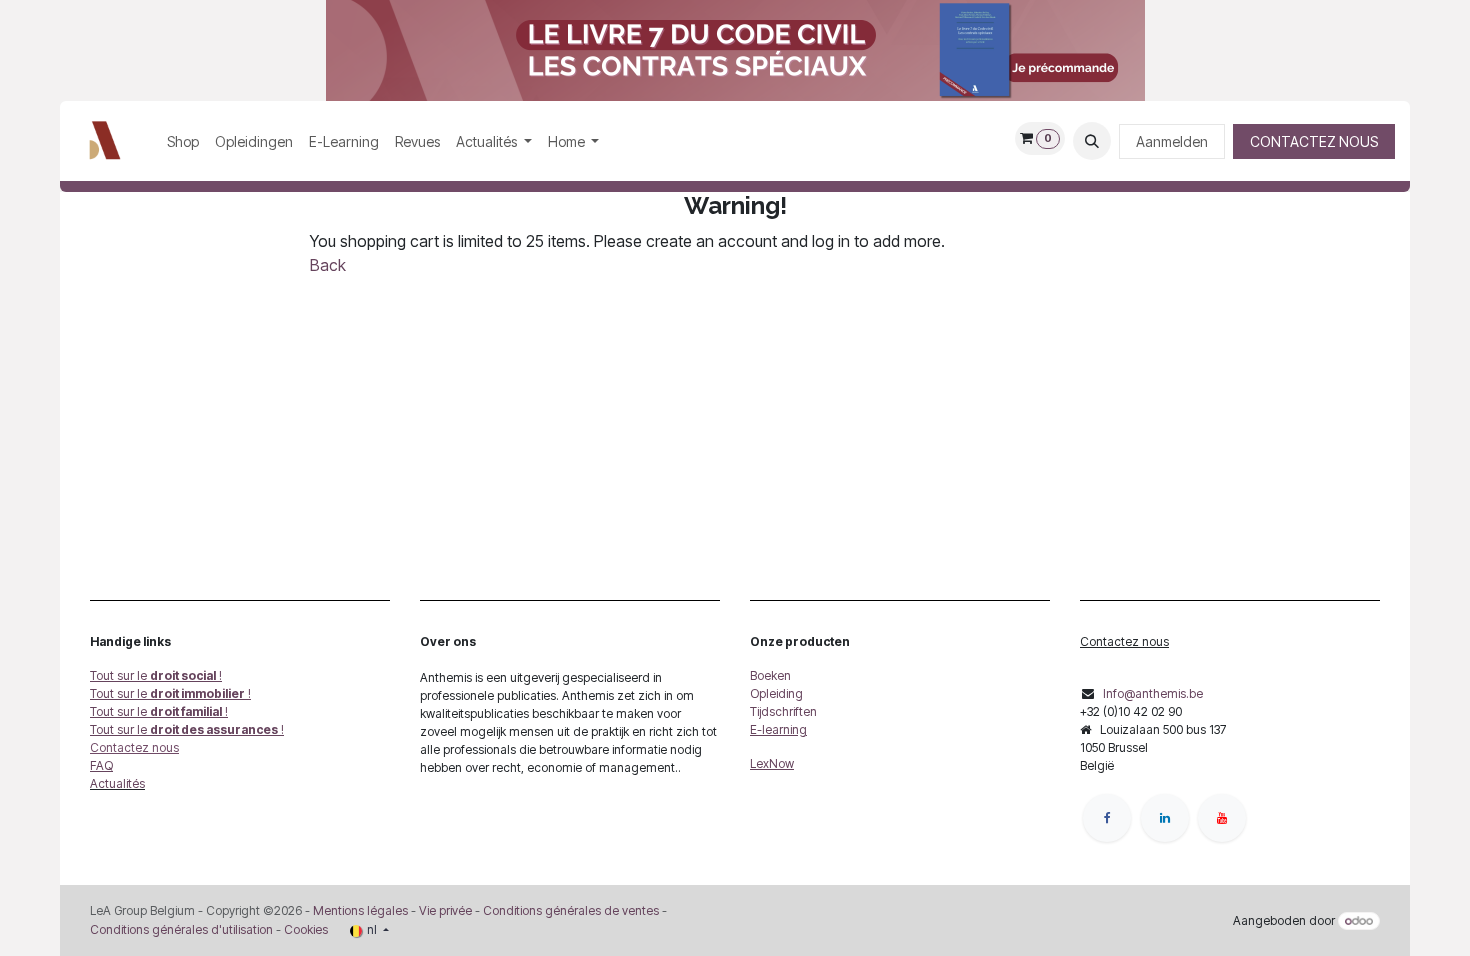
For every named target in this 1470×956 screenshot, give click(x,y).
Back (328, 265)
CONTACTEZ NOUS (1314, 141)
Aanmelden (1172, 141)
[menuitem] (183, 141)
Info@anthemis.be (1153, 693)
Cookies (306, 929)
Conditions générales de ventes (569, 910)
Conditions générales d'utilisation (181, 929)
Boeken (770, 675)
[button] (1092, 141)
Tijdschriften (783, 711)
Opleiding (776, 693)
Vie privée (445, 910)
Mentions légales (360, 910)
